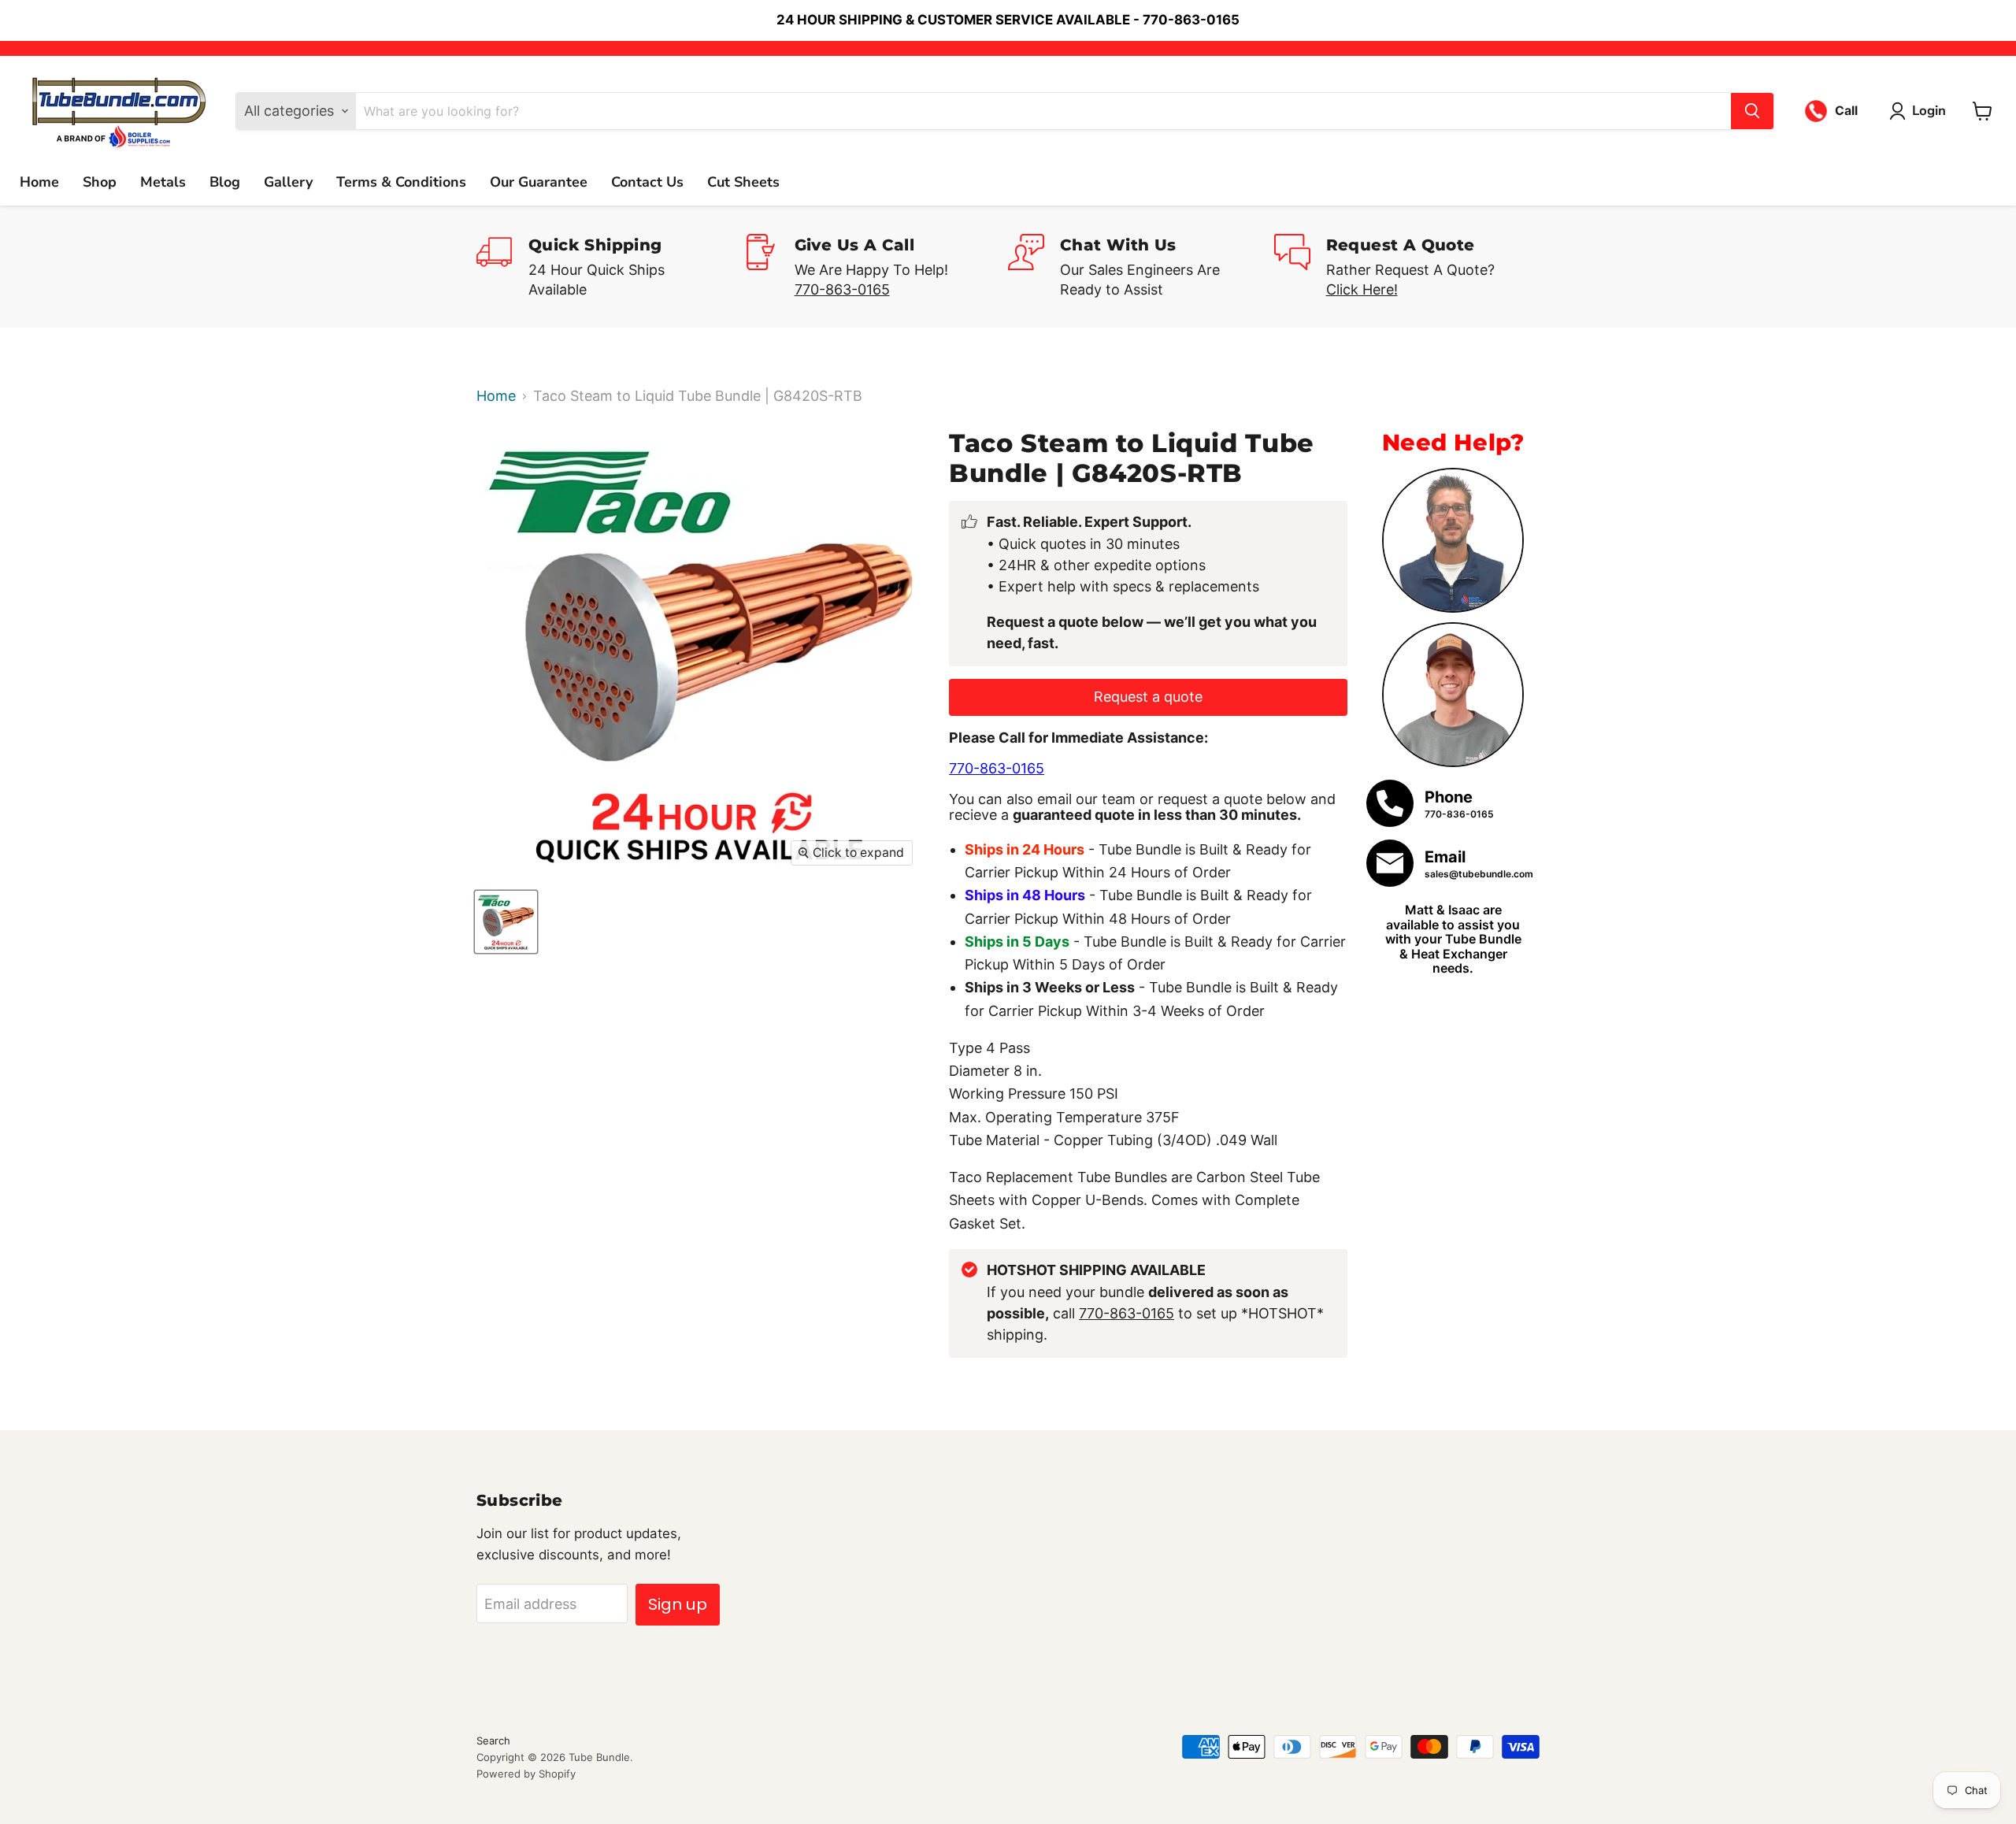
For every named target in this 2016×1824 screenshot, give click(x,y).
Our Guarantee (539, 182)
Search (493, 1741)
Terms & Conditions (401, 182)
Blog (225, 182)
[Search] (1752, 111)
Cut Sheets (743, 182)
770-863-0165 (842, 289)
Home (39, 182)
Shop (100, 182)
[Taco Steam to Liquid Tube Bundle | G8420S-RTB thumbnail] (506, 922)
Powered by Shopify (526, 1774)
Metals (163, 182)
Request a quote (1148, 697)
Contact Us (647, 182)
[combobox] (1043, 111)
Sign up (678, 1604)
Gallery (288, 182)
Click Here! (1362, 289)
